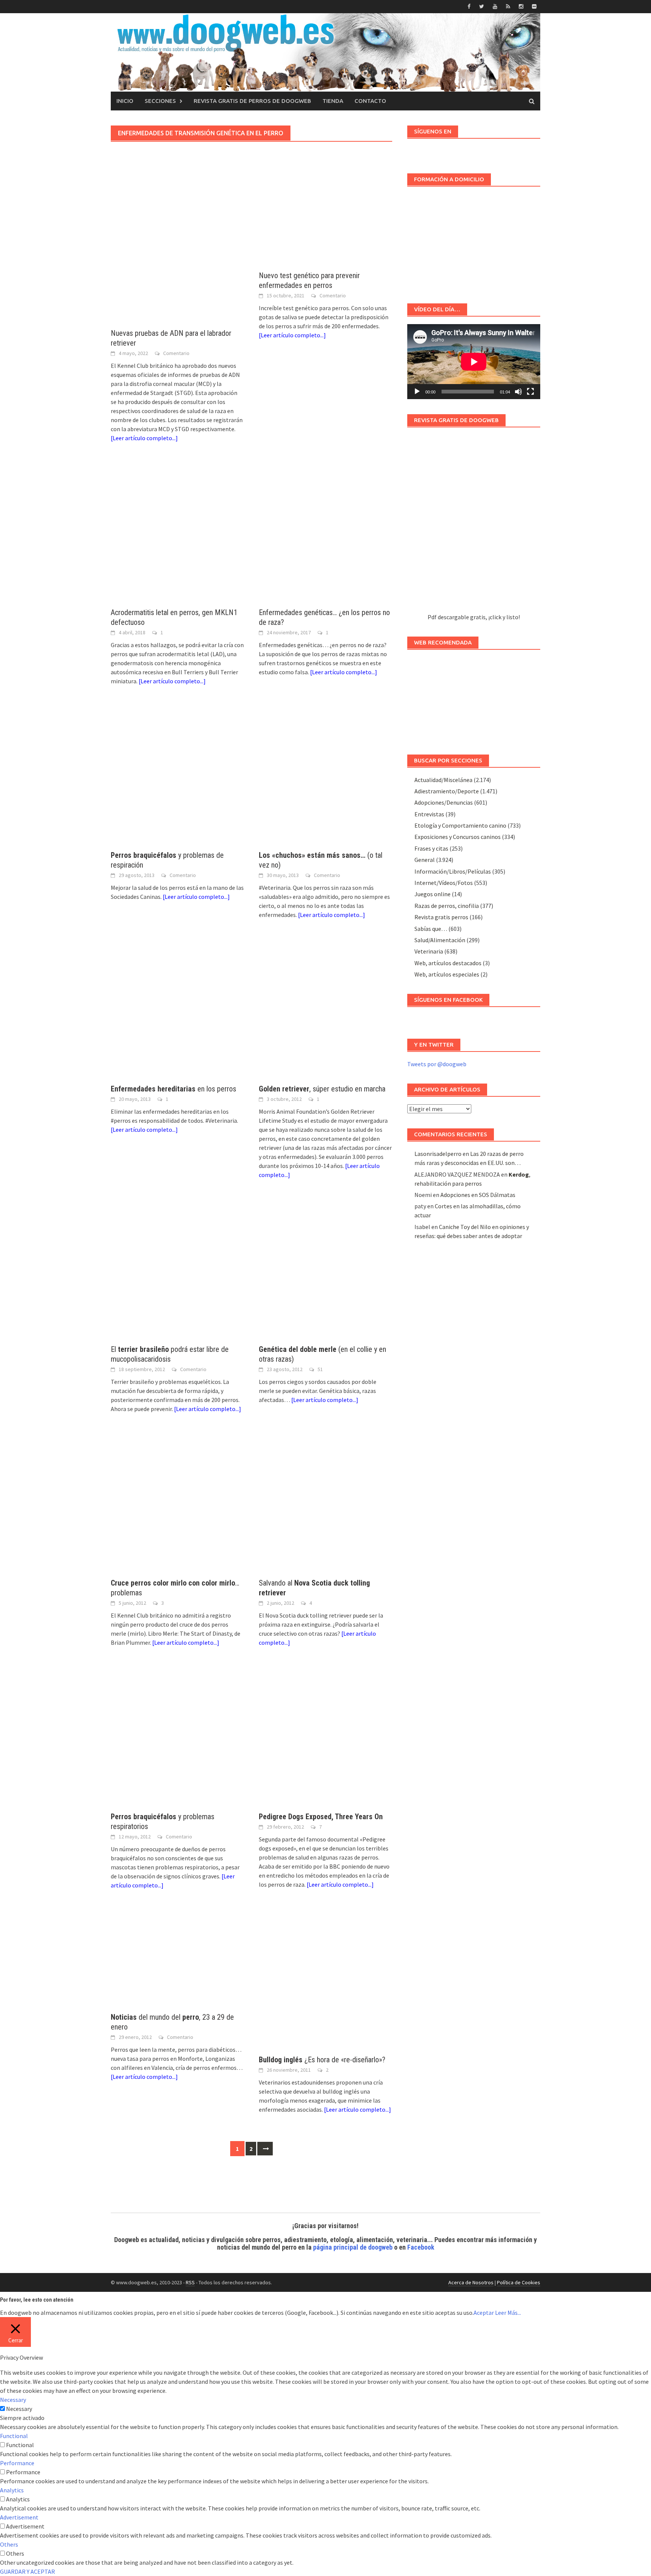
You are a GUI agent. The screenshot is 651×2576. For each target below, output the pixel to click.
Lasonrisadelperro (438, 1154)
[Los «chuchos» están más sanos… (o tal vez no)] (325, 775)
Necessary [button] (13, 2400)
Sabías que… (431, 929)
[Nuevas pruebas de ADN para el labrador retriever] (177, 254)
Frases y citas (431, 848)
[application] (474, 362)
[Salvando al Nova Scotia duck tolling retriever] (325, 1503)
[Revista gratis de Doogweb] (474, 524)
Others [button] (9, 2544)
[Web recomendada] (474, 698)
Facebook (421, 2247)
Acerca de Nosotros (471, 2282)
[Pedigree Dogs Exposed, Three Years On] (325, 1737)
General (425, 860)
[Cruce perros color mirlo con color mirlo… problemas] (177, 1503)
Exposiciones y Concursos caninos (458, 837)
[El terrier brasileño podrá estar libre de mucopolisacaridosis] (177, 1269)
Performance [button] (17, 2463)
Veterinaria (429, 951)
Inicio (125, 101)
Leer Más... (508, 2313)
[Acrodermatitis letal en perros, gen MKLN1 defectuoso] (177, 533)
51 (320, 1369)
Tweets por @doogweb (437, 1064)
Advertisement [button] (19, 2517)
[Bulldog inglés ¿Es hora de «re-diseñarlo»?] (325, 1980)
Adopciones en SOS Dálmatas (478, 1195)
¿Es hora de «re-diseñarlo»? (322, 2060)
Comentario (176, 353)
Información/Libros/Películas (453, 871)
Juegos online (432, 894)
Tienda (333, 101)
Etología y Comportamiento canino (460, 825)
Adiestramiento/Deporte (447, 791)
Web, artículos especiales (447, 974)
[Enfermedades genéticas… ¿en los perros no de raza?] (325, 533)
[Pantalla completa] (530, 392)
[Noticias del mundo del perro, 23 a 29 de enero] (177, 1959)
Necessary (19, 2409)
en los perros (173, 1089)
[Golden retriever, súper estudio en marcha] (325, 1009)
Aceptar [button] (484, 2313)
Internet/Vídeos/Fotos (444, 883)
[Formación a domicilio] (474, 241)
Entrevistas (429, 814)
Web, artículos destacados (448, 963)
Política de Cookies (519, 2282)
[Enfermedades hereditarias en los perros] (177, 1009)
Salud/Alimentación (440, 940)
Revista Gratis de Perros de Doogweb (252, 101)
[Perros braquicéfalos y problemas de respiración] (177, 775)
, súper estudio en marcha (322, 1089)
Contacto (370, 101)
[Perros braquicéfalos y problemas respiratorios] (177, 1737)
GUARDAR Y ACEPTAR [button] (28, 2571)
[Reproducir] (417, 392)
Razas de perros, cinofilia (447, 906)
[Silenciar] (518, 392)
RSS (190, 2282)
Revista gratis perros (441, 917)
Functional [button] (14, 2436)
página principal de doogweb (353, 2247)
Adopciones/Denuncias (444, 802)
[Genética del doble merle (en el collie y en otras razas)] (325, 1269)
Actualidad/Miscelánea (443, 780)
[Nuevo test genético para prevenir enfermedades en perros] (325, 225)
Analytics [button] (12, 2490)
